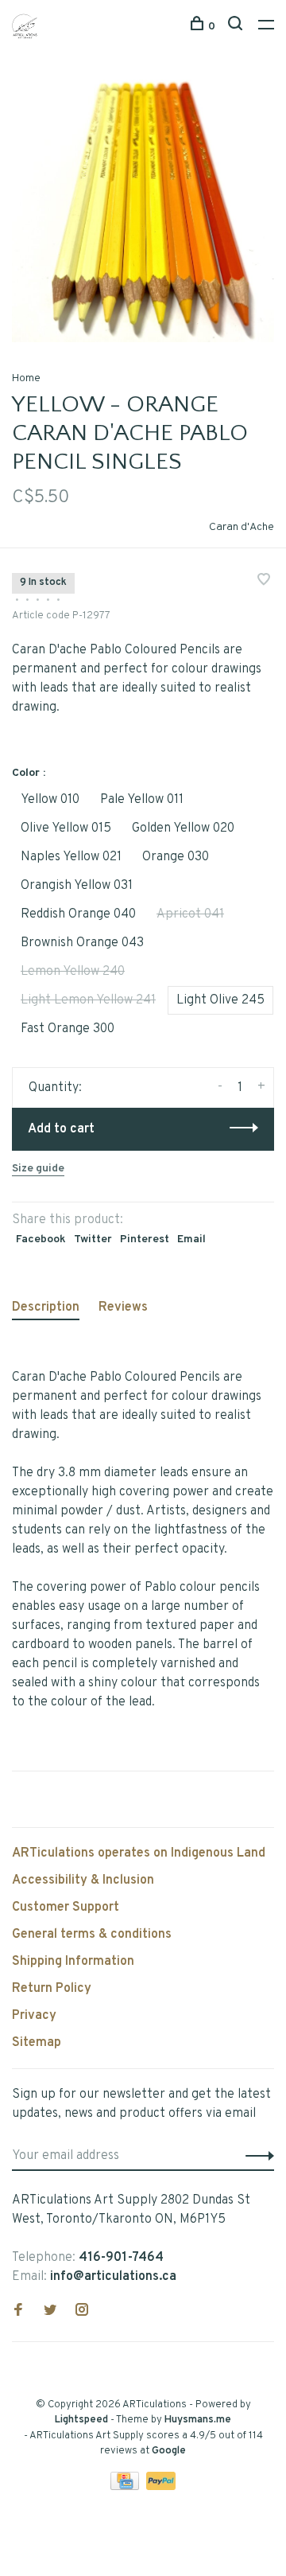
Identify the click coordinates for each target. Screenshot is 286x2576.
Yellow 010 (50, 800)
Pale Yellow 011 (142, 800)
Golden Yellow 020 (183, 828)
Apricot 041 (190, 914)
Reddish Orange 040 (78, 914)
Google (169, 2451)
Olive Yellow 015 (66, 828)
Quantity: (55, 1088)
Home (26, 378)
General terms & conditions (92, 1935)
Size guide (38, 1169)
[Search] (237, 27)
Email (191, 1239)
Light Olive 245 (220, 1000)
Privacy (34, 2016)
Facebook (41, 1239)
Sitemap (37, 2043)
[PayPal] (161, 2487)
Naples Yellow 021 (71, 857)
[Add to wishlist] (264, 582)
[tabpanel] (143, 211)
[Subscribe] (255, 2156)
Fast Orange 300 (68, 1029)
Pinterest (145, 1239)
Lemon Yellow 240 (73, 972)
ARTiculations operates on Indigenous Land (139, 1853)
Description (46, 1307)
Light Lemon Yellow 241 (88, 1000)
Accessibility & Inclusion (83, 1880)
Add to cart (61, 1129)
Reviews (123, 1307)
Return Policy (52, 1989)
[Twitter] (50, 2312)
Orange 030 (176, 857)
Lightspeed (81, 2420)
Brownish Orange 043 (82, 943)
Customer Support (66, 1908)
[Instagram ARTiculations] (82, 2312)
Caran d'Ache (242, 527)
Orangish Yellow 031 (77, 886)
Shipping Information (73, 1962)
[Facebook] (18, 2312)
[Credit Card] (126, 2487)
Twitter (93, 1239)
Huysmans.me (198, 2420)
